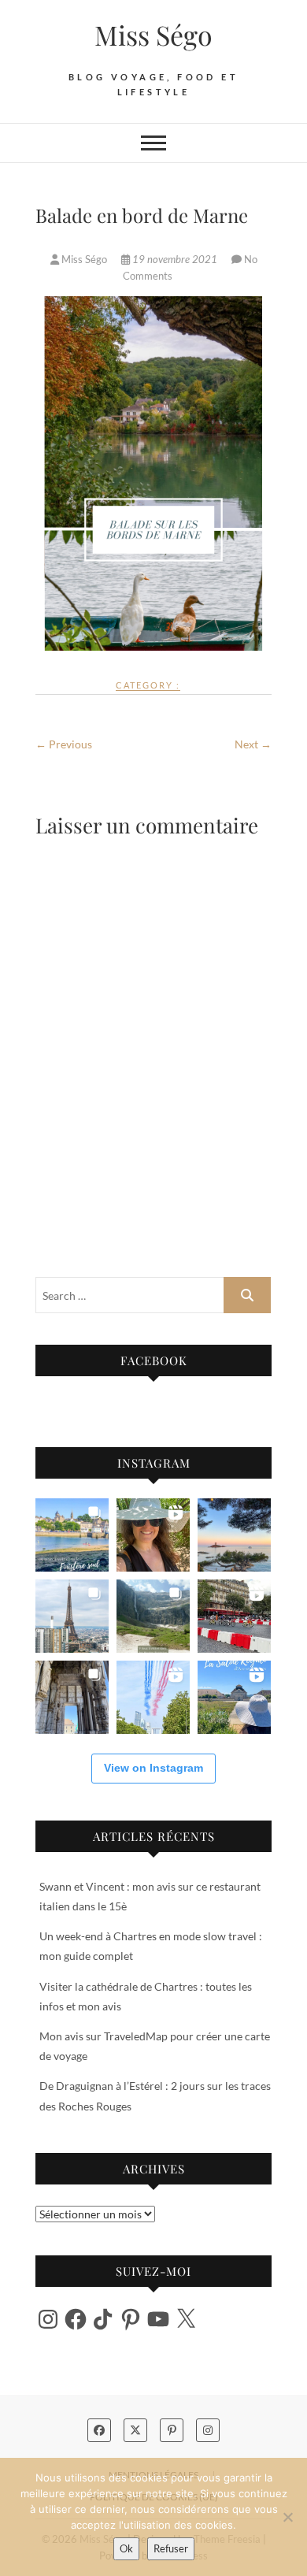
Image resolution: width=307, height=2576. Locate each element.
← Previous (64, 744)
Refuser (171, 2548)
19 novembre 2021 (175, 259)
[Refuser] (287, 2517)
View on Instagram (153, 1768)
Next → (253, 744)
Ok (126, 2548)
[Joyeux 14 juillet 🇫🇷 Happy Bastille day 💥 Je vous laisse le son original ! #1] (153, 1697)
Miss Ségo (153, 35)
